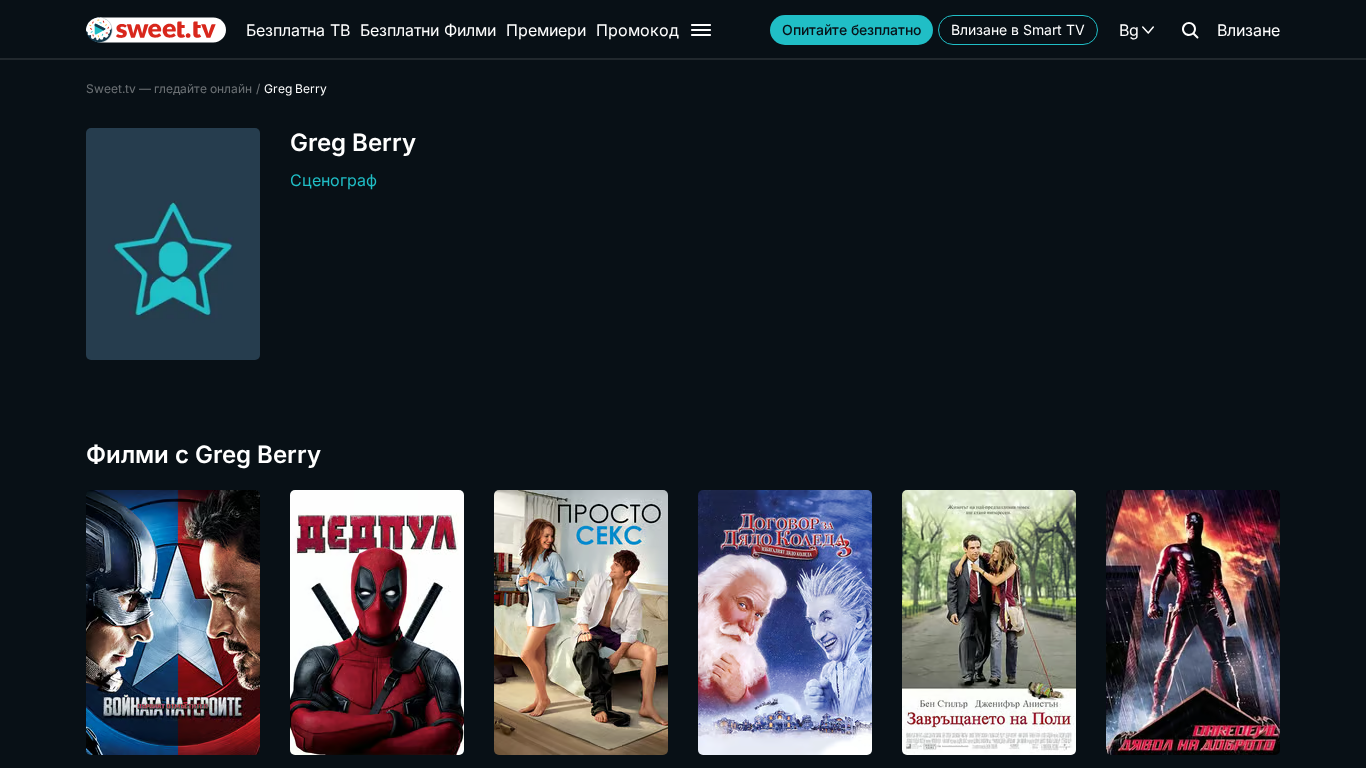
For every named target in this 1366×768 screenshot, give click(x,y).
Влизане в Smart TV (1018, 29)
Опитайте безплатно (851, 29)
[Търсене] (1190, 30)
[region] (683, 622)
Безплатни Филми (428, 30)
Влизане (1248, 30)
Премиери (546, 30)
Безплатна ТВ (298, 30)
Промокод (637, 30)
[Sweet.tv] (156, 30)
